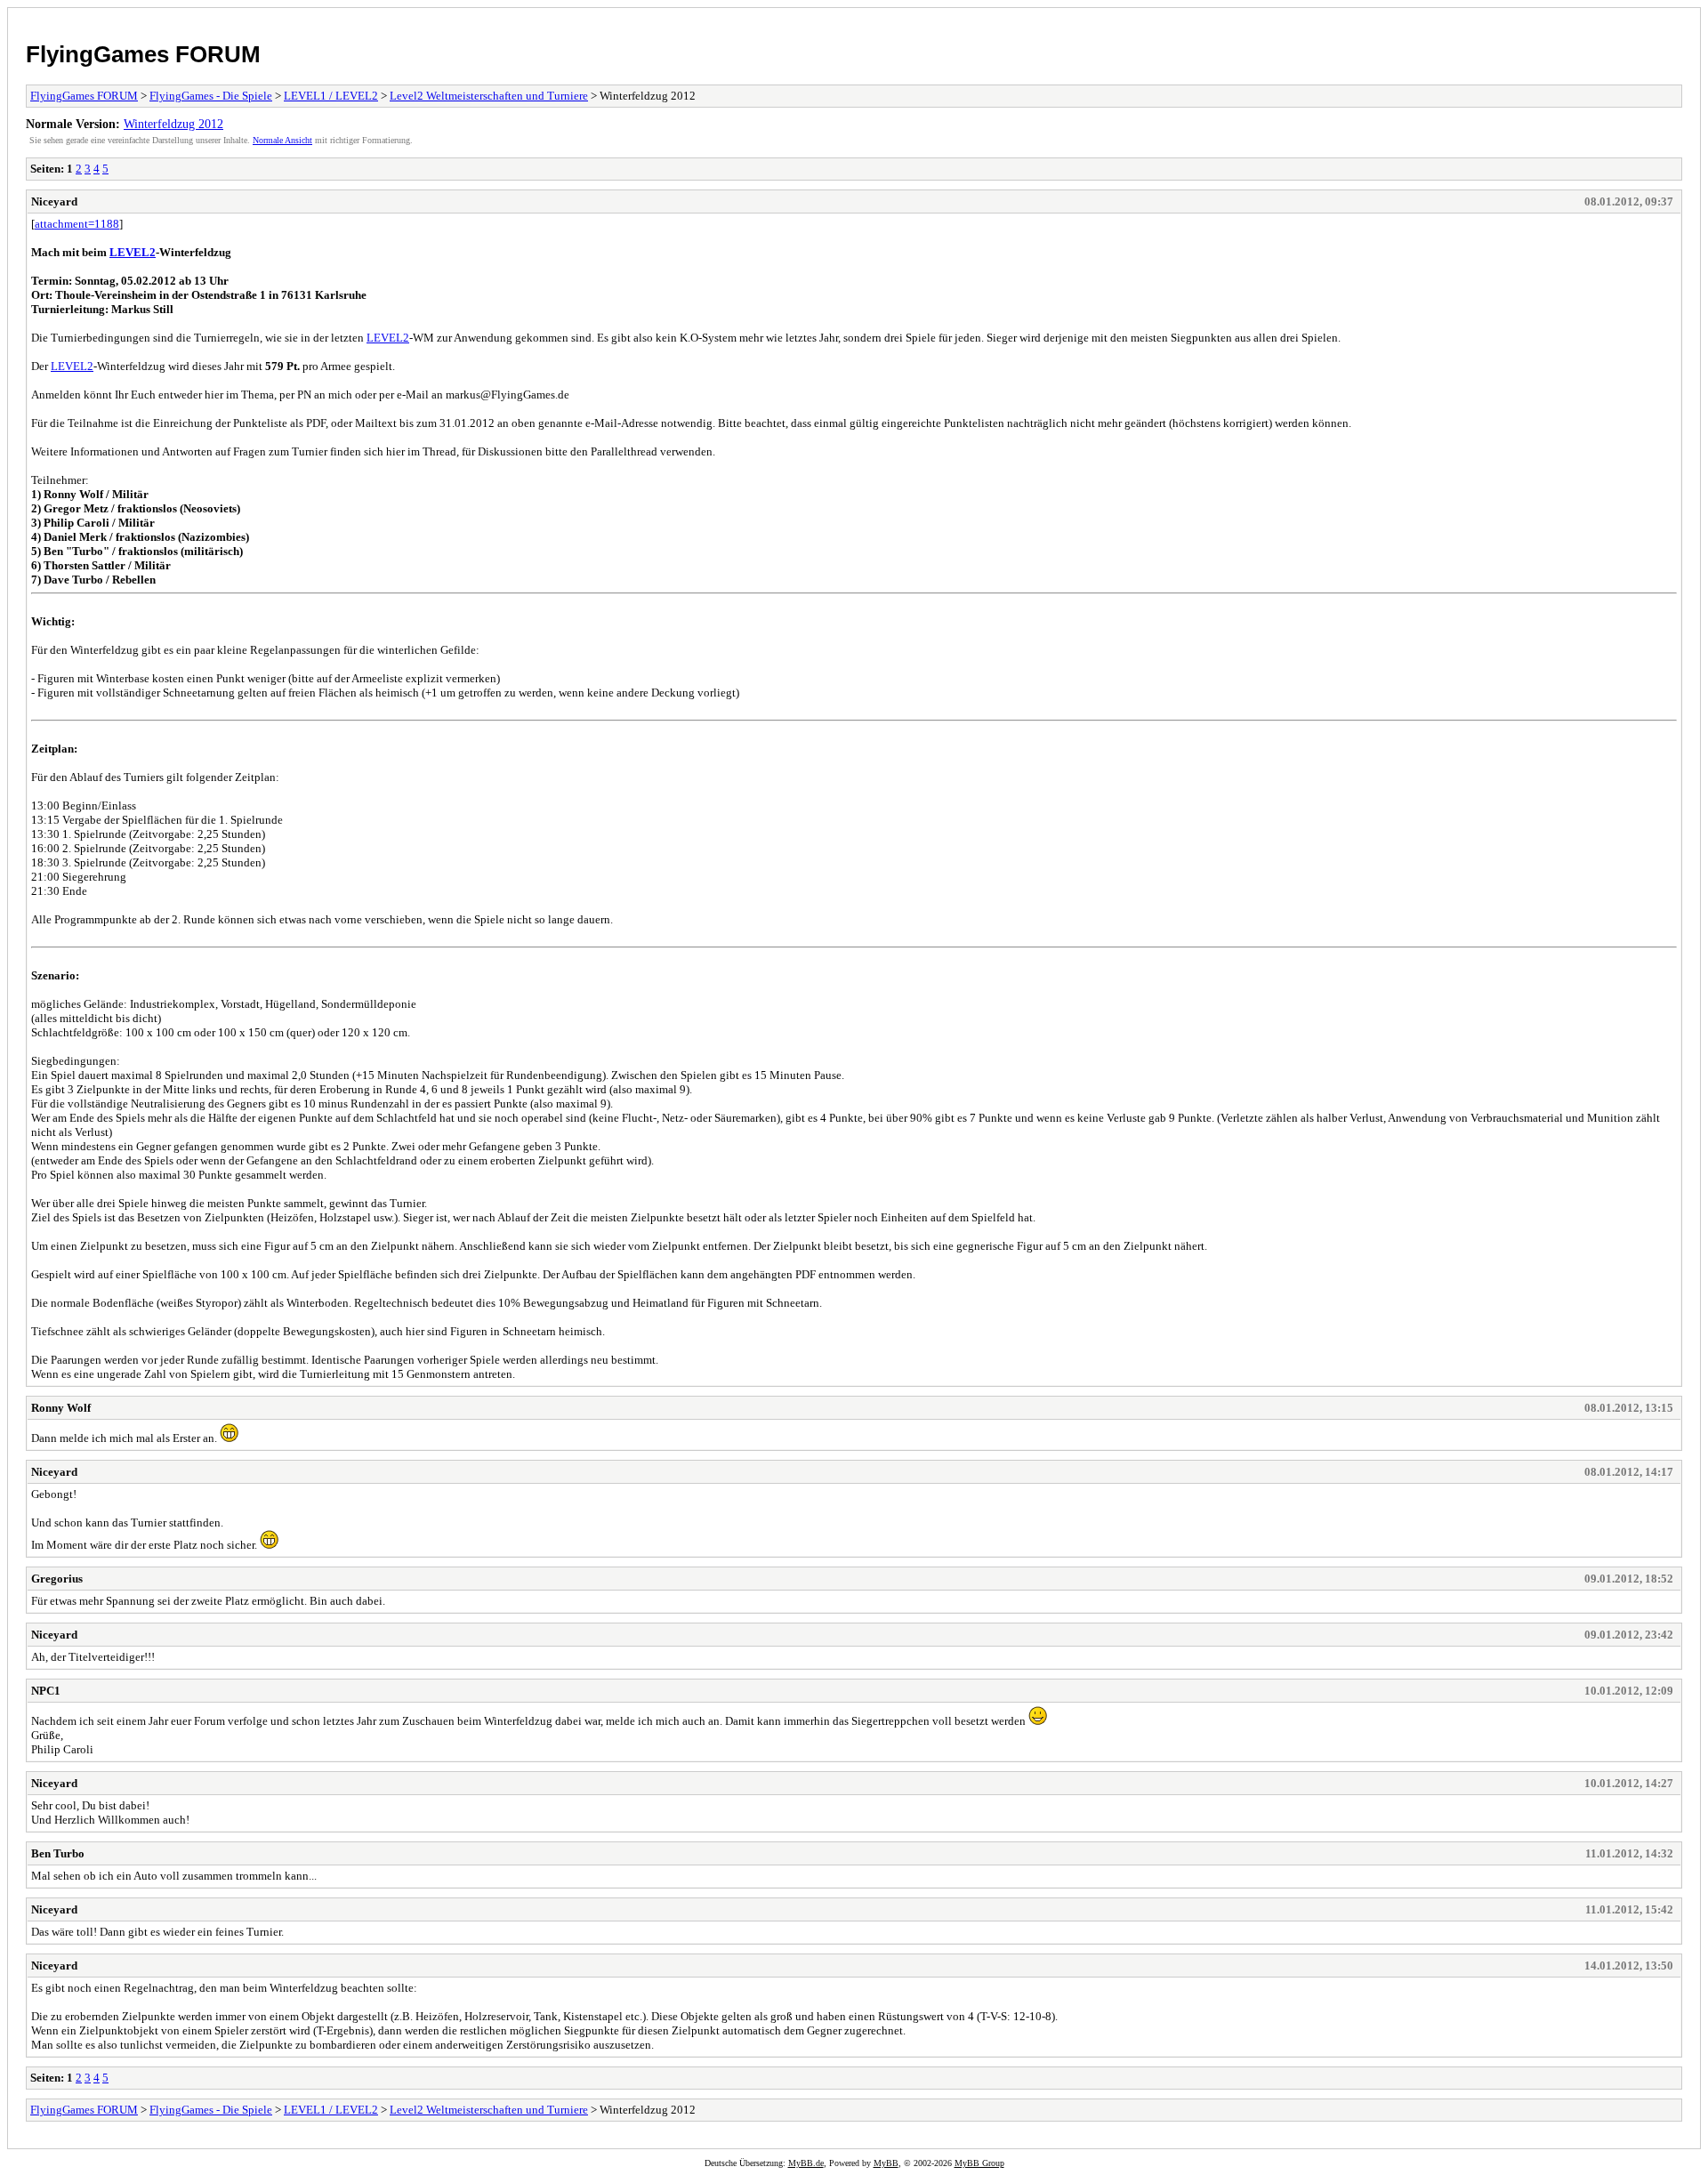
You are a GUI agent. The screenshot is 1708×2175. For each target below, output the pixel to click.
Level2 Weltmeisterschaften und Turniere (489, 96)
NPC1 (46, 1691)
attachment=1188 (77, 224)
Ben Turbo (58, 1853)
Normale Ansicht (282, 140)
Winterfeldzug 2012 (173, 124)
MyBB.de (806, 2163)
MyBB (886, 2163)
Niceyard (54, 201)
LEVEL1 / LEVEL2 (331, 96)
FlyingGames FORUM (143, 54)
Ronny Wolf (61, 1408)
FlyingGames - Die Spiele (211, 96)
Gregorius (57, 1579)
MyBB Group (979, 2163)
